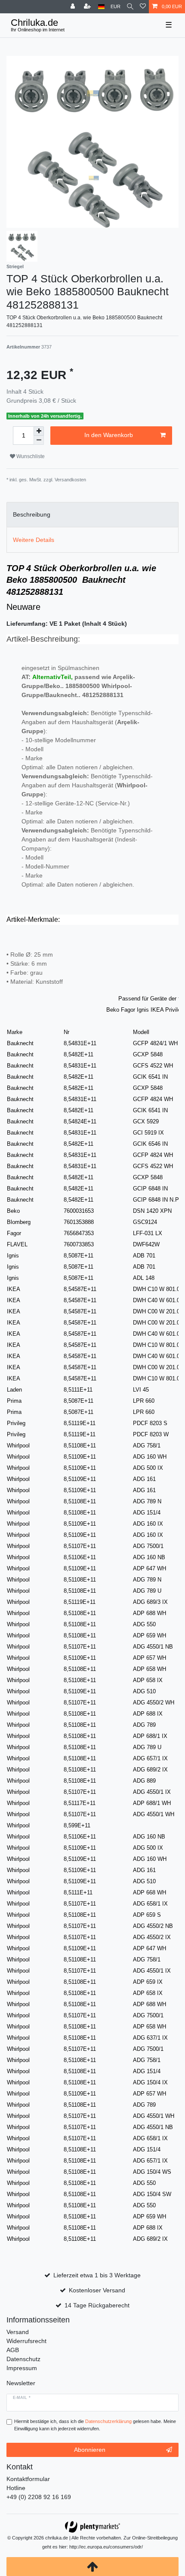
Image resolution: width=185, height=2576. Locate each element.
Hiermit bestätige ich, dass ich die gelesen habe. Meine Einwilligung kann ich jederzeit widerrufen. (95, 2425)
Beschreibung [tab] (32, 514)
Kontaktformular (28, 2479)
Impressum (22, 2368)
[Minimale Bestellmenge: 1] (39, 440)
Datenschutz (23, 2359)
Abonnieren (90, 2450)
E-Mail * (22, 2398)
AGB (13, 2350)
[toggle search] (130, 7)
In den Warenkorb (109, 435)
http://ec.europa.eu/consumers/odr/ (106, 2547)
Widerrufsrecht (26, 2341)
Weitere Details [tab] (34, 540)
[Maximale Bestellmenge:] (39, 431)
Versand (18, 2332)
